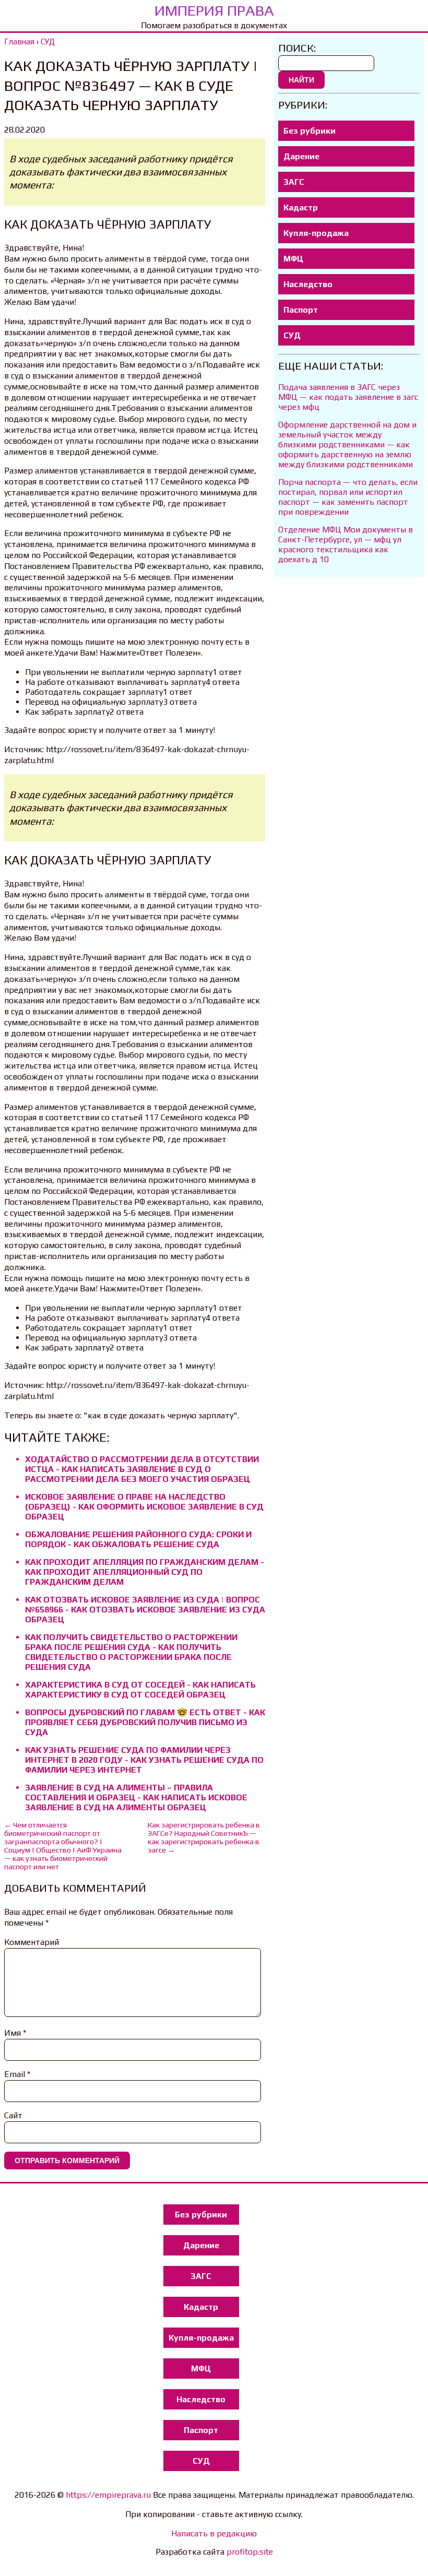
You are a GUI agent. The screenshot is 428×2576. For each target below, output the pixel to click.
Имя (15, 2033)
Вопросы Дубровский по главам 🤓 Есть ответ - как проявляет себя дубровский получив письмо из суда (145, 1722)
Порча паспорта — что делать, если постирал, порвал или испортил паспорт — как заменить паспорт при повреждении (348, 497)
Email (17, 2074)
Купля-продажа (316, 233)
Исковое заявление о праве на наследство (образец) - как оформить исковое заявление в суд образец (144, 1507)
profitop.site (250, 2552)
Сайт (13, 2115)
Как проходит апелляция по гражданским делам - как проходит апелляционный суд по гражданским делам (145, 1572)
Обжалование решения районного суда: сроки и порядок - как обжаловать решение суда (138, 1539)
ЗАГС (294, 182)
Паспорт (301, 310)
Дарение (301, 156)
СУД (292, 335)
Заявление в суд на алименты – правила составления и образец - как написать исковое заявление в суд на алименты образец (136, 1797)
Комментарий (32, 1942)
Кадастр (301, 207)
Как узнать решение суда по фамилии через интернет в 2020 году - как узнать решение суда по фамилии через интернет (144, 1760)
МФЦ (293, 259)
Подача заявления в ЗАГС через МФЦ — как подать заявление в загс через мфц (348, 397)
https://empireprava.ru (108, 2495)
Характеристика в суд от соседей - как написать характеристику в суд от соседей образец (140, 1690)
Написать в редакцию (214, 2533)
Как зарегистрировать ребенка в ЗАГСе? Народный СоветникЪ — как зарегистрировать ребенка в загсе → (204, 1837)
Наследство (308, 284)
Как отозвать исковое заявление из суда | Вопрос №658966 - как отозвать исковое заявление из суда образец (145, 1610)
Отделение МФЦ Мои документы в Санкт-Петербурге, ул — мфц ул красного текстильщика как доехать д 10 (346, 544)
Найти (301, 80)
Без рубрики (310, 131)
